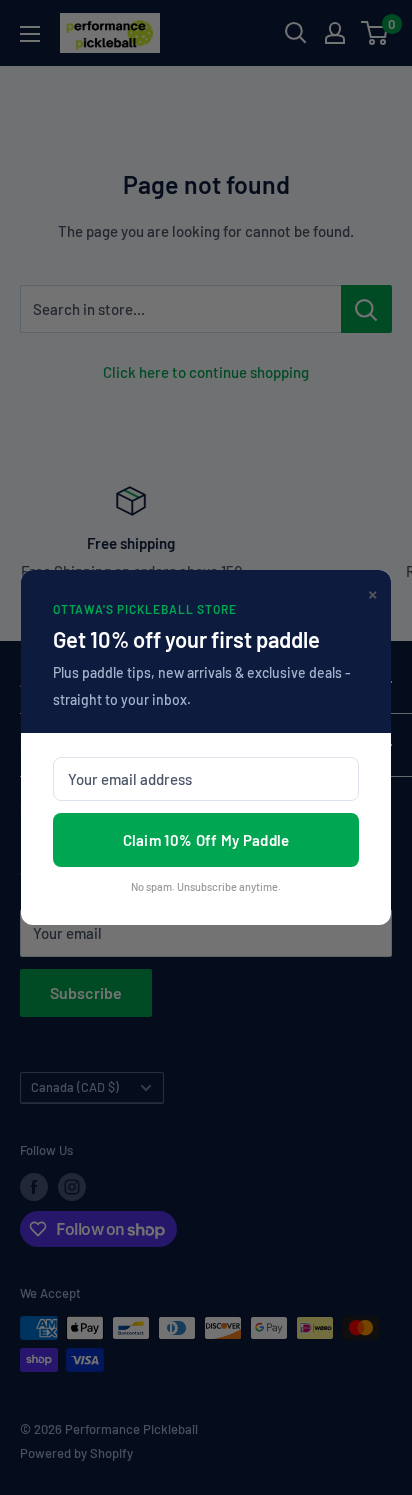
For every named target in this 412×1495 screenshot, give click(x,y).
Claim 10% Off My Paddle (206, 840)
